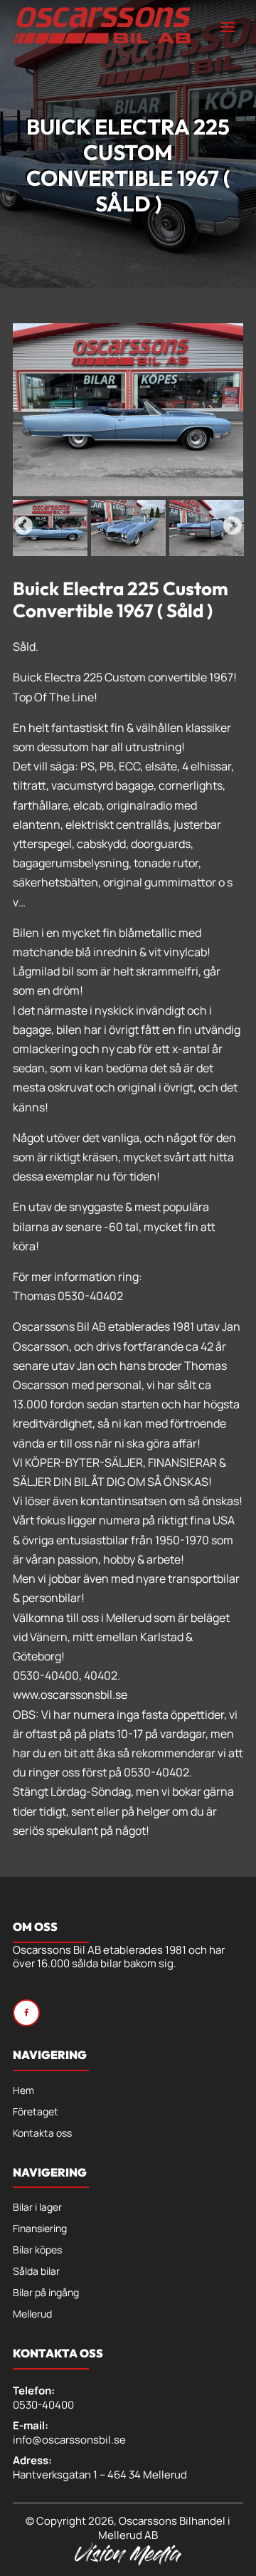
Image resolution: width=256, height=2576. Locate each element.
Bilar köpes (37, 2251)
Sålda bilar (36, 2272)
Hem (23, 2091)
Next (233, 526)
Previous (23, 526)
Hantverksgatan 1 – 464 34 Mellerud (100, 2475)
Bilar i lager (37, 2208)
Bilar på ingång (46, 2293)
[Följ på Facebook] (26, 2013)
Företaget (36, 2112)
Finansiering (40, 2229)
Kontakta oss (42, 2134)
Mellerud (32, 2315)
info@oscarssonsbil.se (69, 2440)
